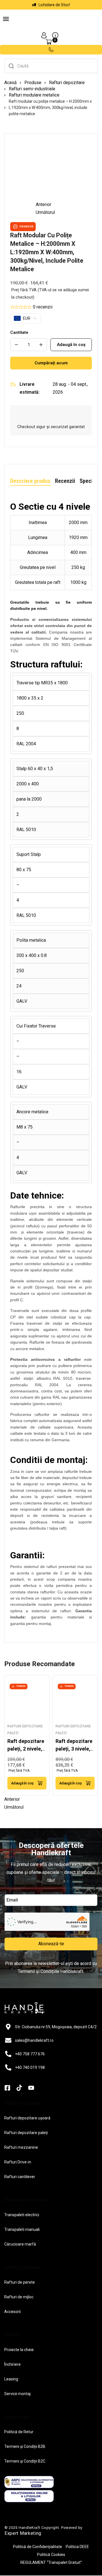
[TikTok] (19, 2088)
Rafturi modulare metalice (34, 95)
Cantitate (19, 332)
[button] (6, 20)
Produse (33, 83)
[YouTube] (31, 2088)
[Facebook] (7, 2088)
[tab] (30, 481)
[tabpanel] (51, 1064)
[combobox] (51, 66)
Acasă (10, 83)
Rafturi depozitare (67, 83)
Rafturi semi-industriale (32, 89)
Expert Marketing (23, 2533)
